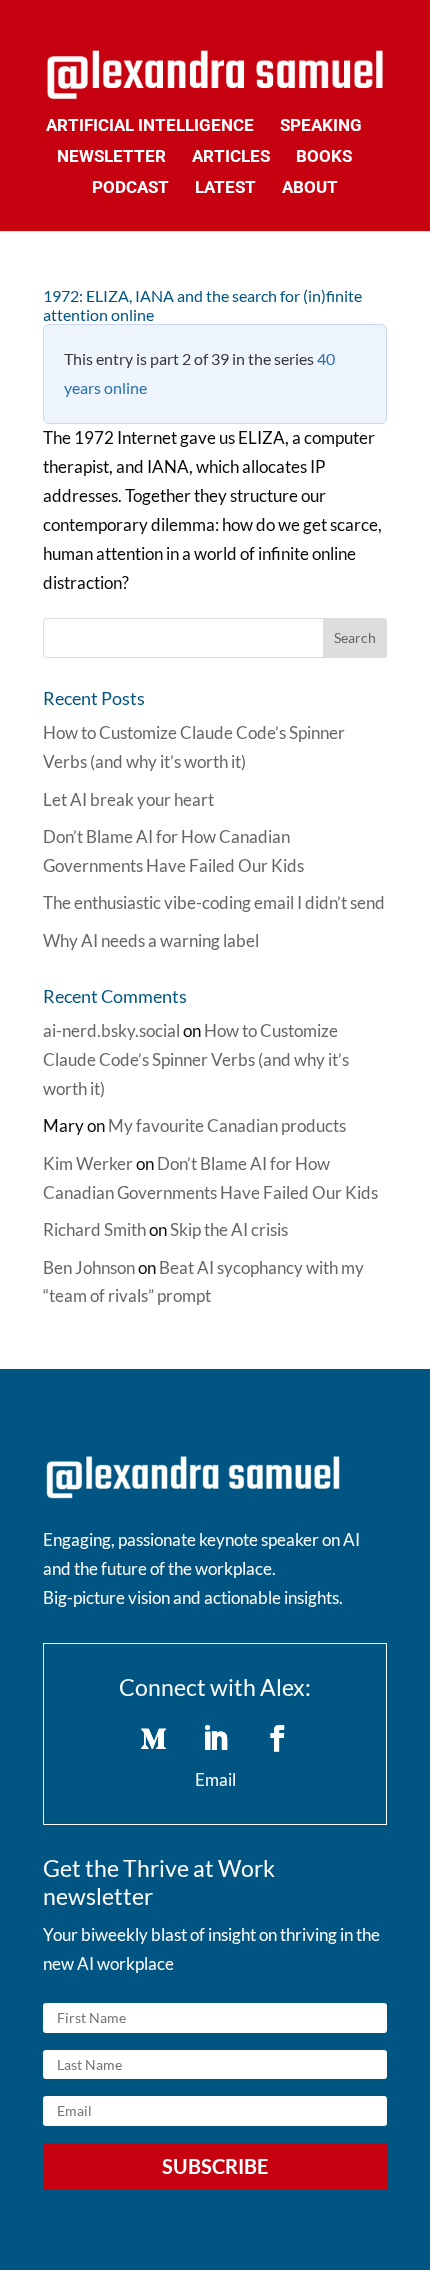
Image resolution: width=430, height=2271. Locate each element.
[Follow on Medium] (153, 1739)
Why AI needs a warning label (151, 940)
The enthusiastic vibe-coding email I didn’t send (214, 902)
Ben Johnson (89, 1267)
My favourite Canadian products (227, 1125)
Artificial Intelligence (150, 126)
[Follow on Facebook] (277, 1739)
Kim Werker (88, 1163)
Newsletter (111, 157)
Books (324, 157)
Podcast (130, 188)
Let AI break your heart (128, 799)
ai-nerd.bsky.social (111, 1030)
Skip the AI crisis (229, 1229)
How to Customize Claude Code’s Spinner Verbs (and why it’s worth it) (196, 1059)
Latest (225, 188)
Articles (231, 157)
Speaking (321, 126)
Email (215, 1779)
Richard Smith (94, 1229)
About (310, 188)
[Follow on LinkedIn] (215, 1739)
